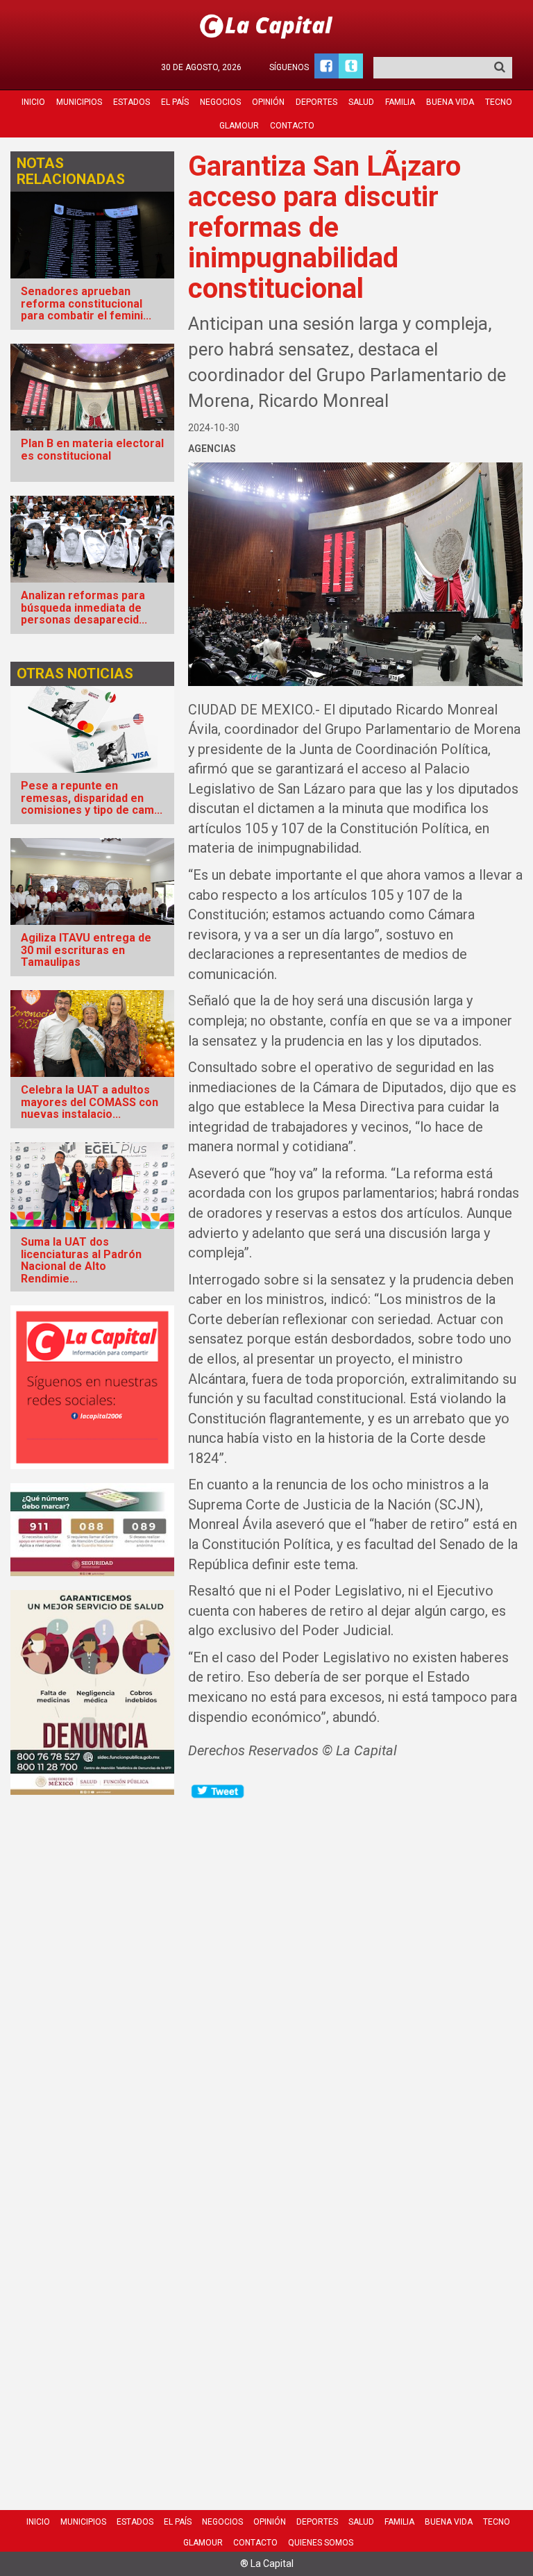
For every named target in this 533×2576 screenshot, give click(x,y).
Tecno (499, 102)
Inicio (33, 102)
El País (175, 102)
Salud (361, 102)
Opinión (268, 102)
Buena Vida (450, 102)
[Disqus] (355, 1974)
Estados (132, 102)
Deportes (316, 102)
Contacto (292, 126)
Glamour (239, 126)
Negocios (220, 102)
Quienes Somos (321, 2543)
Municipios (79, 102)
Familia (400, 102)
